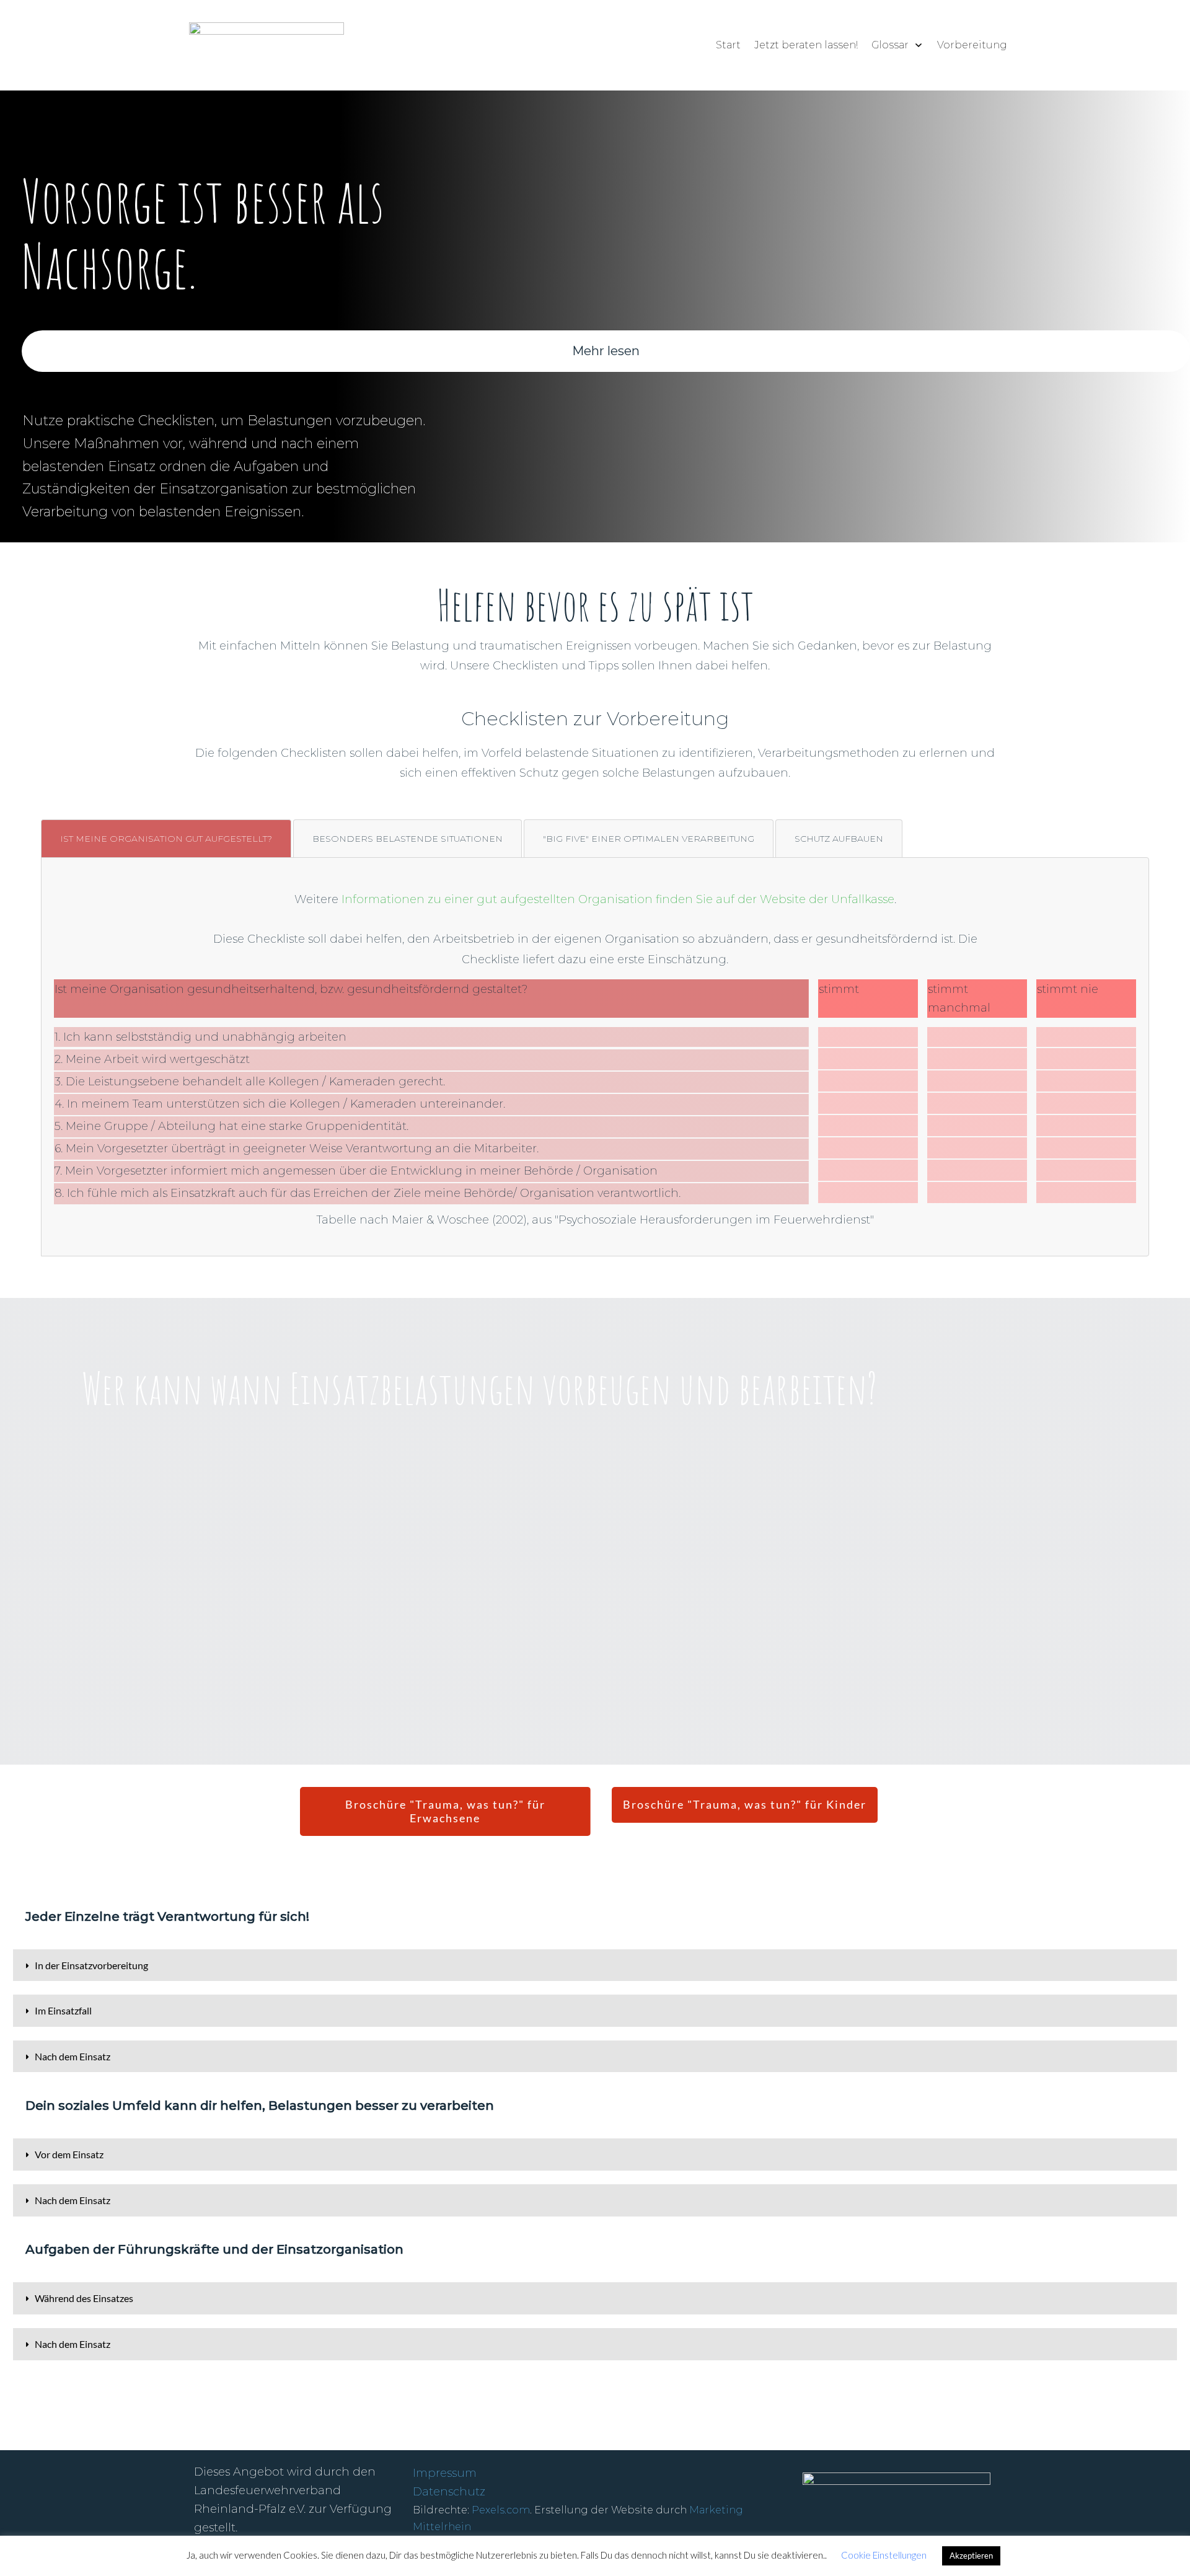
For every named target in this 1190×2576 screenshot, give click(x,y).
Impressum (445, 2473)
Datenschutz (449, 2492)
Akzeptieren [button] (971, 2556)
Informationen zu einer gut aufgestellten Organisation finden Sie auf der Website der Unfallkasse (618, 899)
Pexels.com (501, 2510)
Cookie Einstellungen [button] (884, 2555)
